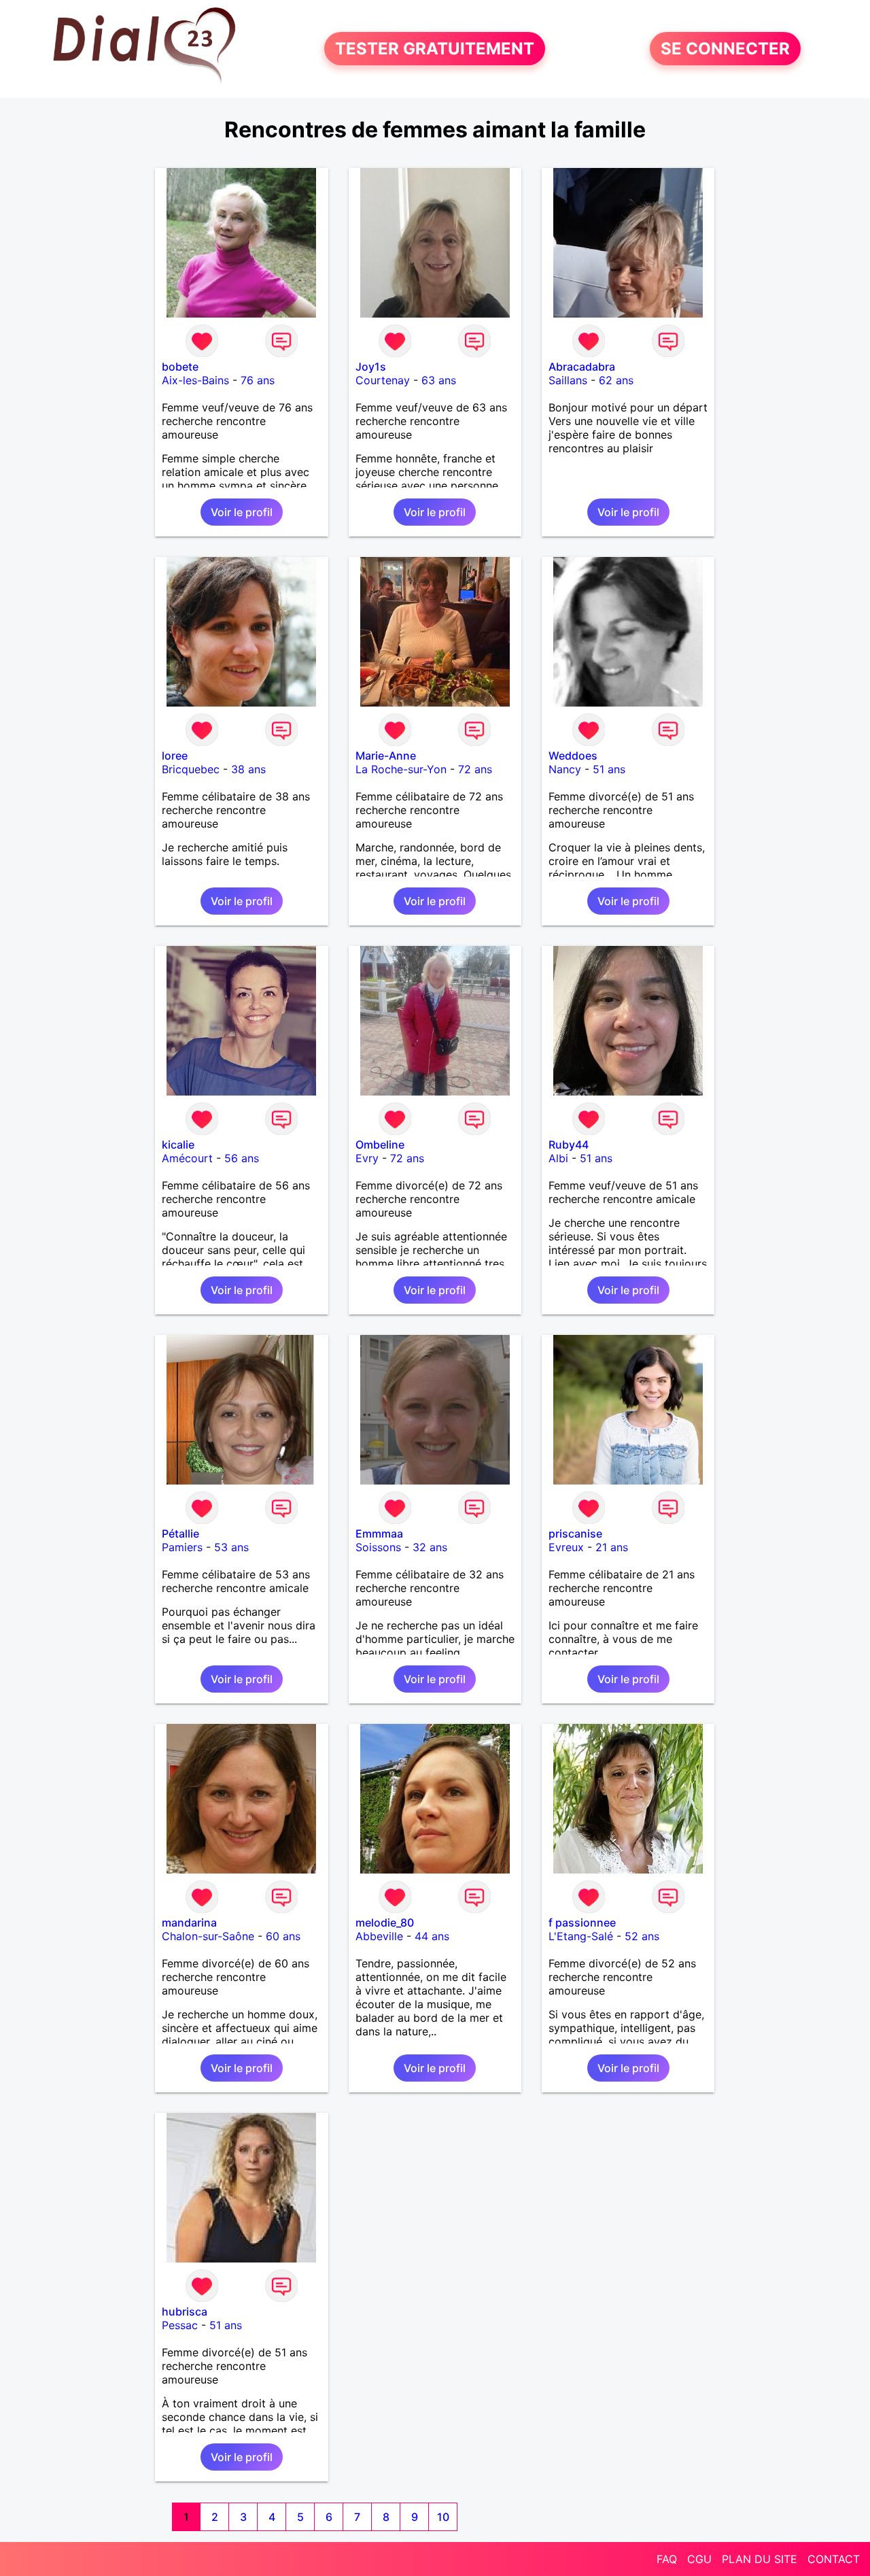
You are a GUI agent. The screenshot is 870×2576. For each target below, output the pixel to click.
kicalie (178, 1145)
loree (175, 756)
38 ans (248, 769)
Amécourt (187, 1158)
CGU (699, 2559)
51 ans (609, 769)
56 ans (242, 1158)
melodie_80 (385, 1922)
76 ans (258, 380)
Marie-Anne (386, 756)
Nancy (565, 769)
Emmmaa (379, 1533)
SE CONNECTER (725, 49)
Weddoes (573, 756)
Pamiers (182, 1547)
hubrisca (185, 2311)
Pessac (180, 2325)
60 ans (283, 1936)
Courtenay (383, 380)
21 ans (612, 1547)
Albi (558, 1158)
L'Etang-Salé (581, 1936)
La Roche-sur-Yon (401, 769)
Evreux (566, 1547)
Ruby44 (569, 1145)
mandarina (189, 1922)
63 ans (439, 380)
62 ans (616, 380)
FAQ (667, 2559)
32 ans (430, 1547)
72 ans (475, 769)
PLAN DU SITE (760, 2559)
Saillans (568, 380)
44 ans (432, 1936)
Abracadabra (582, 367)
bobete (180, 367)
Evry (367, 1158)
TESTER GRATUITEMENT (435, 49)
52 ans (642, 1936)
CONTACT (834, 2559)
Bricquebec (191, 769)
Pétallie (180, 1533)
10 (443, 2517)
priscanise (575, 1533)
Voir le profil (242, 512)
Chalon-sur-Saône (208, 1936)
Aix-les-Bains (195, 380)
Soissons (378, 1547)
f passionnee (582, 1922)
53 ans (231, 1547)
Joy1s (371, 367)
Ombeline (380, 1145)
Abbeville (379, 1936)
